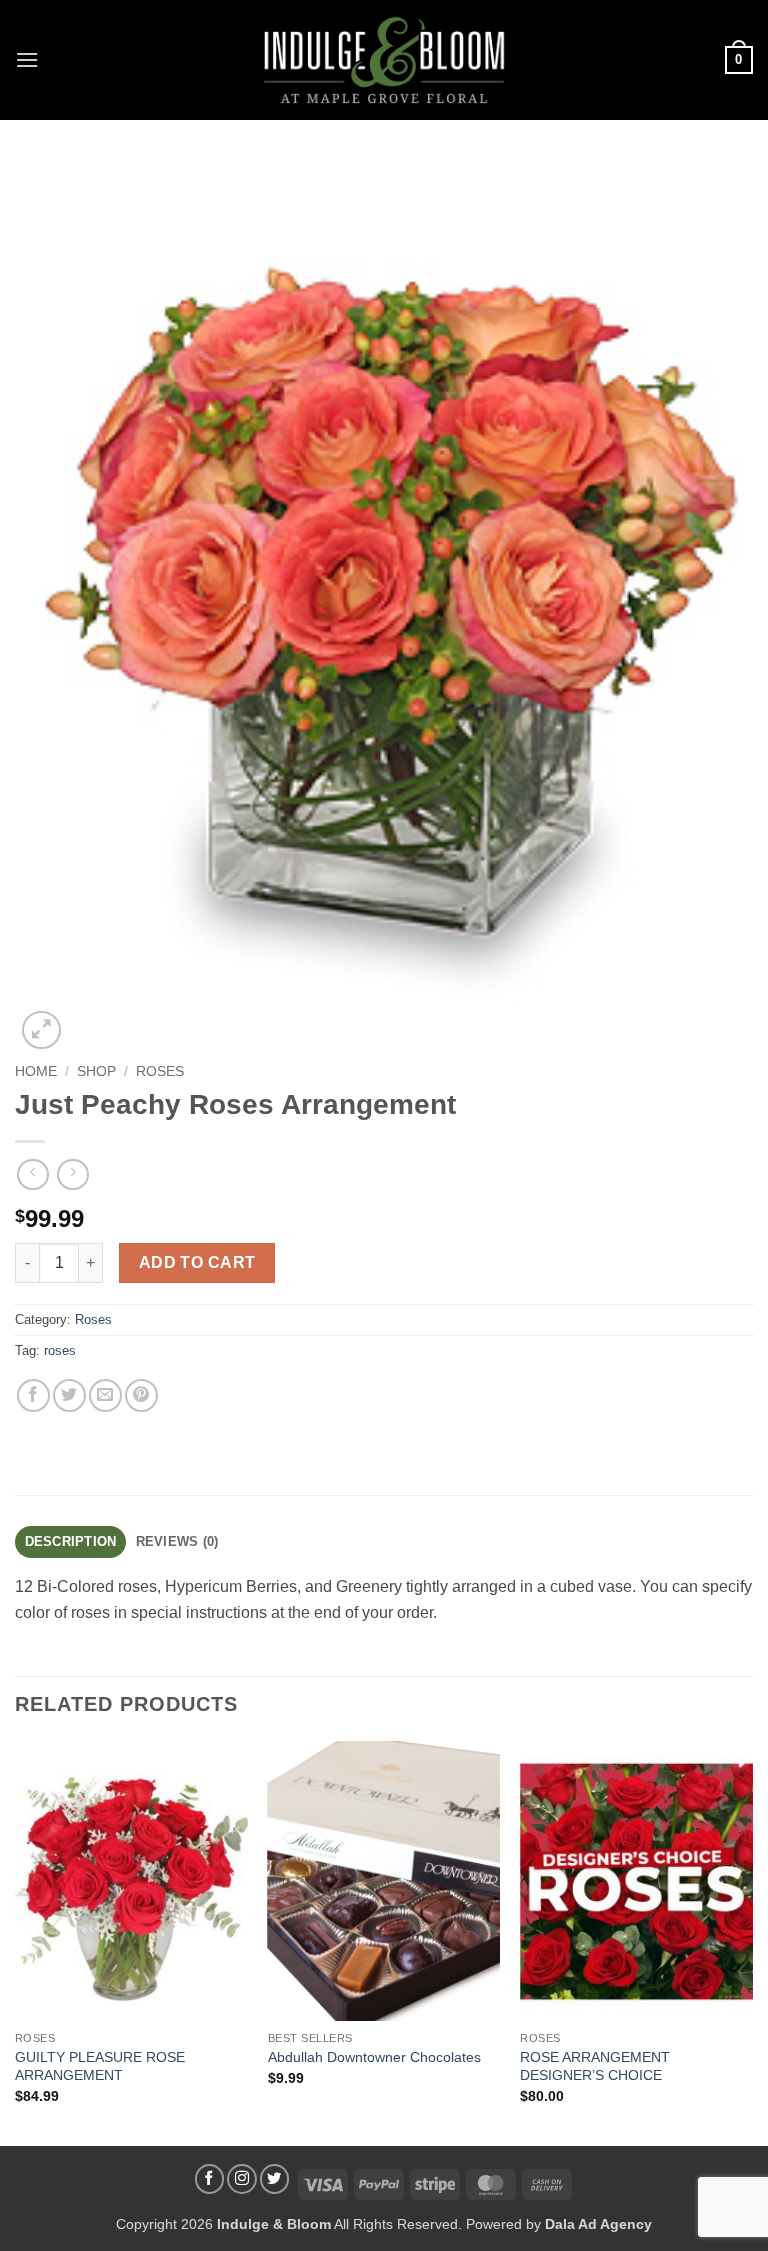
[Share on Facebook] (33, 1395)
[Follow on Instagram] (242, 2179)
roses (60, 1350)
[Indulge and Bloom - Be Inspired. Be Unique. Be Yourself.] (384, 60)
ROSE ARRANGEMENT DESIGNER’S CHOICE (595, 2066)
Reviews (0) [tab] (177, 1541)
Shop (96, 1071)
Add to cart (197, 1262)
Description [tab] (71, 1541)
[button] (27, 59)
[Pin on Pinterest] (141, 1395)
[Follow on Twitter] (275, 2179)
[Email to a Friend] (105, 1395)
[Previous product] (72, 1174)
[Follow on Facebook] (210, 2179)
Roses (160, 1071)
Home (36, 1071)
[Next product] (32, 1174)
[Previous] (16, 1941)
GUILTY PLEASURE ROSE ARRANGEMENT (100, 2066)
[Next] (752, 1941)
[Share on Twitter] (69, 1395)
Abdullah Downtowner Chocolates (374, 2057)
